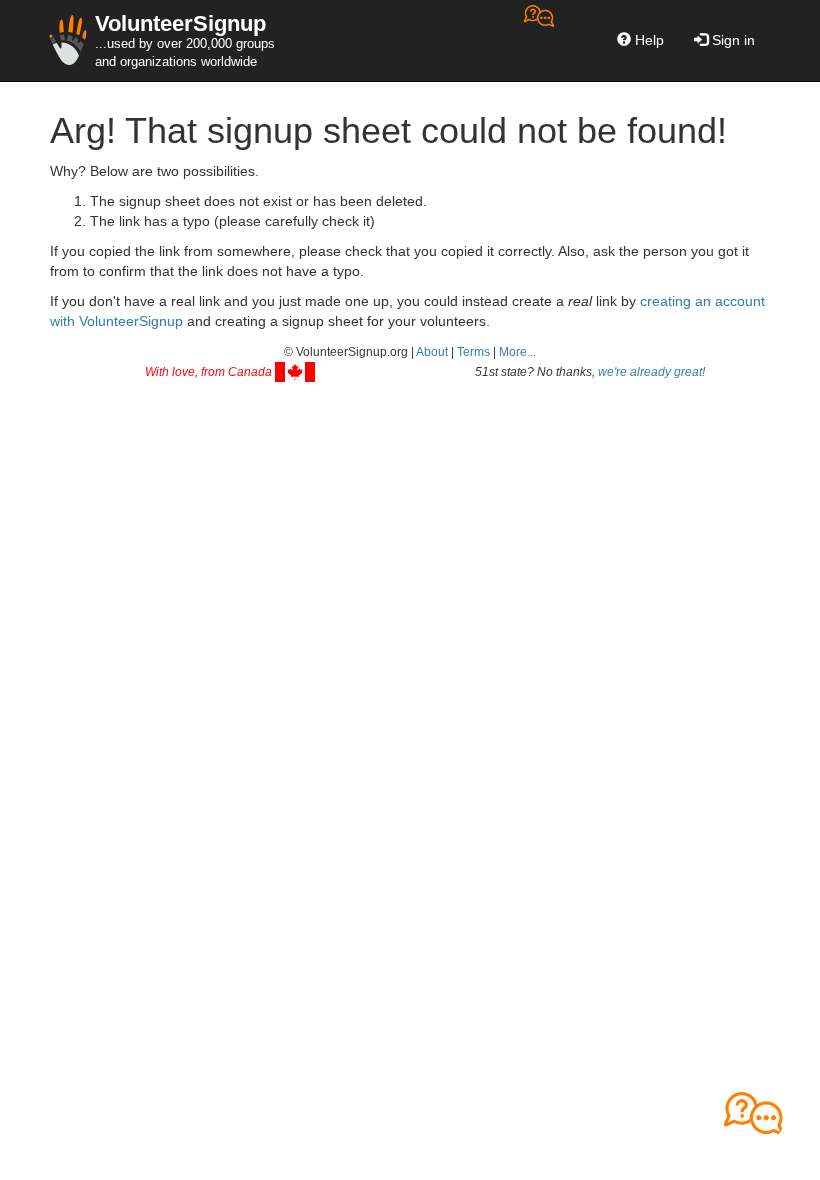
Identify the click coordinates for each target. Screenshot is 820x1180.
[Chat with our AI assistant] (539, 40)
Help (647, 40)
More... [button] (517, 352)
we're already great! (651, 372)
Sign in (731, 40)
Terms (473, 352)
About (432, 352)
